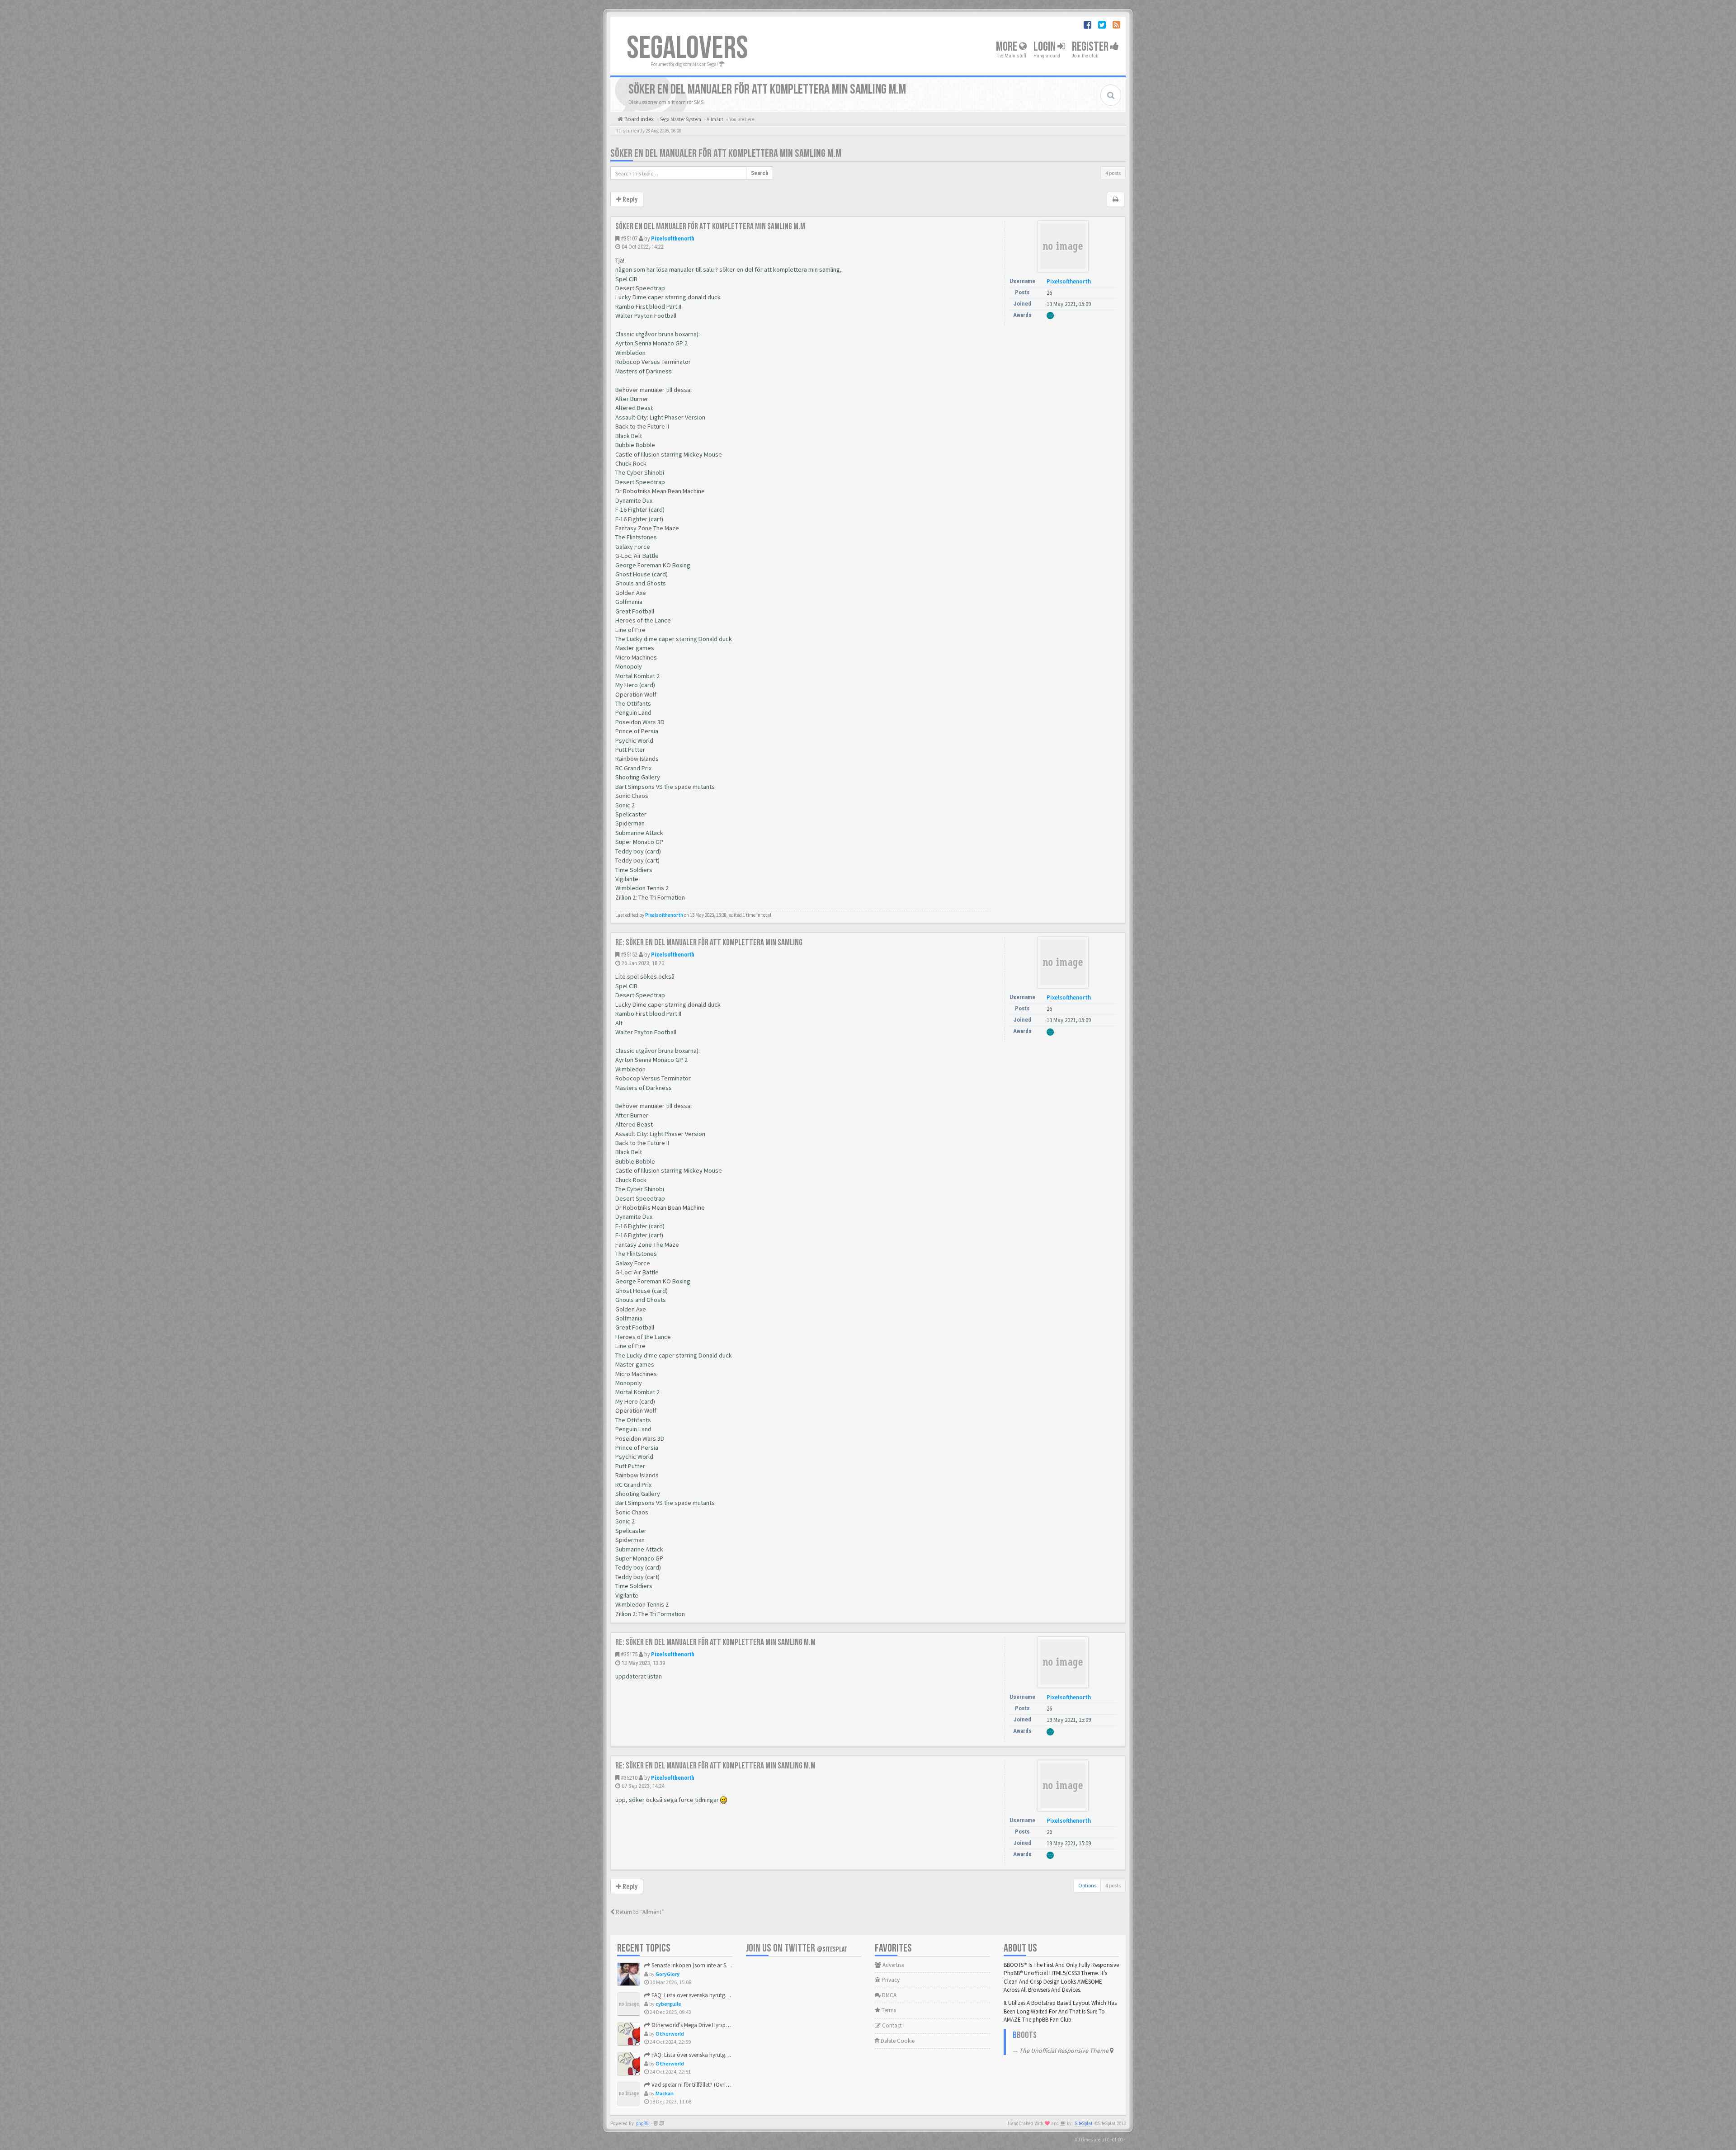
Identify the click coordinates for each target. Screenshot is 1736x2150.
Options (1087, 1885)
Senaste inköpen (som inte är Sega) (693, 1965)
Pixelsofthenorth (673, 238)
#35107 (629, 238)
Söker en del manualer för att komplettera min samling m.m (726, 153)
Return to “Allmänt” (639, 1912)
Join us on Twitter (797, 1948)
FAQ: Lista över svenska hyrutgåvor (693, 1995)
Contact (891, 2025)
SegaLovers (687, 48)
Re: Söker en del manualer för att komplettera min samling (709, 943)
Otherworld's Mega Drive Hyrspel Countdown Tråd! (712, 2025)
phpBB (642, 2124)
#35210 (629, 1778)
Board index (638, 119)
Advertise (893, 1965)
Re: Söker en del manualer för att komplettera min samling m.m (715, 1642)
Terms (888, 2010)
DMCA (889, 1995)
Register (1091, 47)
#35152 (629, 955)
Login (1045, 47)
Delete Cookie (897, 2041)
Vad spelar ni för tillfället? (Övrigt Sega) (698, 2085)
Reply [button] (629, 199)
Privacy (890, 1980)
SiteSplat (1084, 2124)
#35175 (629, 1654)
